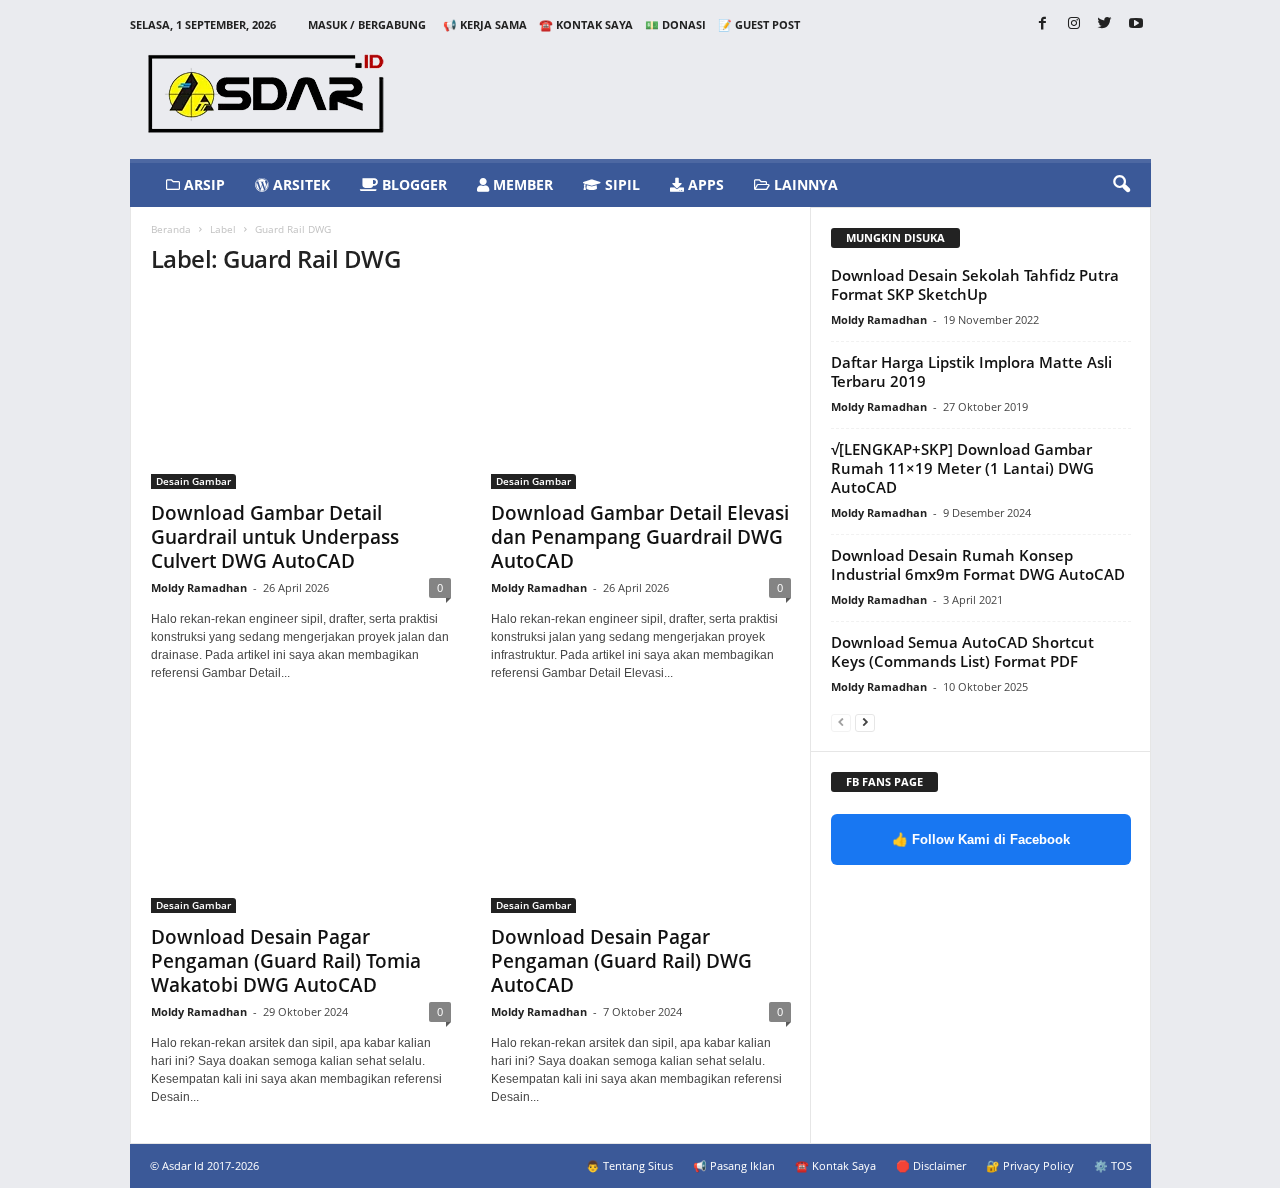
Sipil (620, 184)
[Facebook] (1043, 24)
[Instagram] (1074, 24)
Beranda (171, 229)
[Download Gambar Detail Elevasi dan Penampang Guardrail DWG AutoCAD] (641, 392)
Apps (704, 184)
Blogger (412, 184)
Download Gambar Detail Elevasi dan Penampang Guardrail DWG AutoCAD (640, 537)
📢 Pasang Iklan (734, 1165)
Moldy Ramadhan (199, 587)
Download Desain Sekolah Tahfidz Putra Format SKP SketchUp (975, 284)
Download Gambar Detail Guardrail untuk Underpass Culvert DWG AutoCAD (275, 537)
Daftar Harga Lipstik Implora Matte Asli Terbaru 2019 (971, 371)
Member (521, 184)
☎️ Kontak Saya (586, 24)
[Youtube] (1136, 24)
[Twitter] (1105, 24)
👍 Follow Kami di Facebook (981, 839)
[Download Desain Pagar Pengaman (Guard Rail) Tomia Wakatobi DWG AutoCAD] (301, 816)
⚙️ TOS (1113, 1165)
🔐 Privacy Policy (1030, 1165)
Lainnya (804, 184)
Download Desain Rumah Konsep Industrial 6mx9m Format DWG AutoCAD (978, 564)
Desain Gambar (193, 481)
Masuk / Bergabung (367, 24)
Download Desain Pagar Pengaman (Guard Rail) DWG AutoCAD (621, 961)
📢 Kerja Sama (485, 24)
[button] (1121, 185)
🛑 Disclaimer (931, 1165)
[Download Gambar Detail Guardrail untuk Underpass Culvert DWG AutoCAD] (301, 392)
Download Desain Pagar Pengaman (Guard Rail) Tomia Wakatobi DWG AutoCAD (286, 961)
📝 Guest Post (759, 24)
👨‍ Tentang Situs (629, 1165)
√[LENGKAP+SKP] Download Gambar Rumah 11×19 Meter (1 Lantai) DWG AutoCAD (962, 468)
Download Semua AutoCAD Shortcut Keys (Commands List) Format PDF (962, 651)
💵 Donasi (675, 24)
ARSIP (202, 184)
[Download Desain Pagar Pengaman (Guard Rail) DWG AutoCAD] (641, 816)
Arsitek (299, 184)
